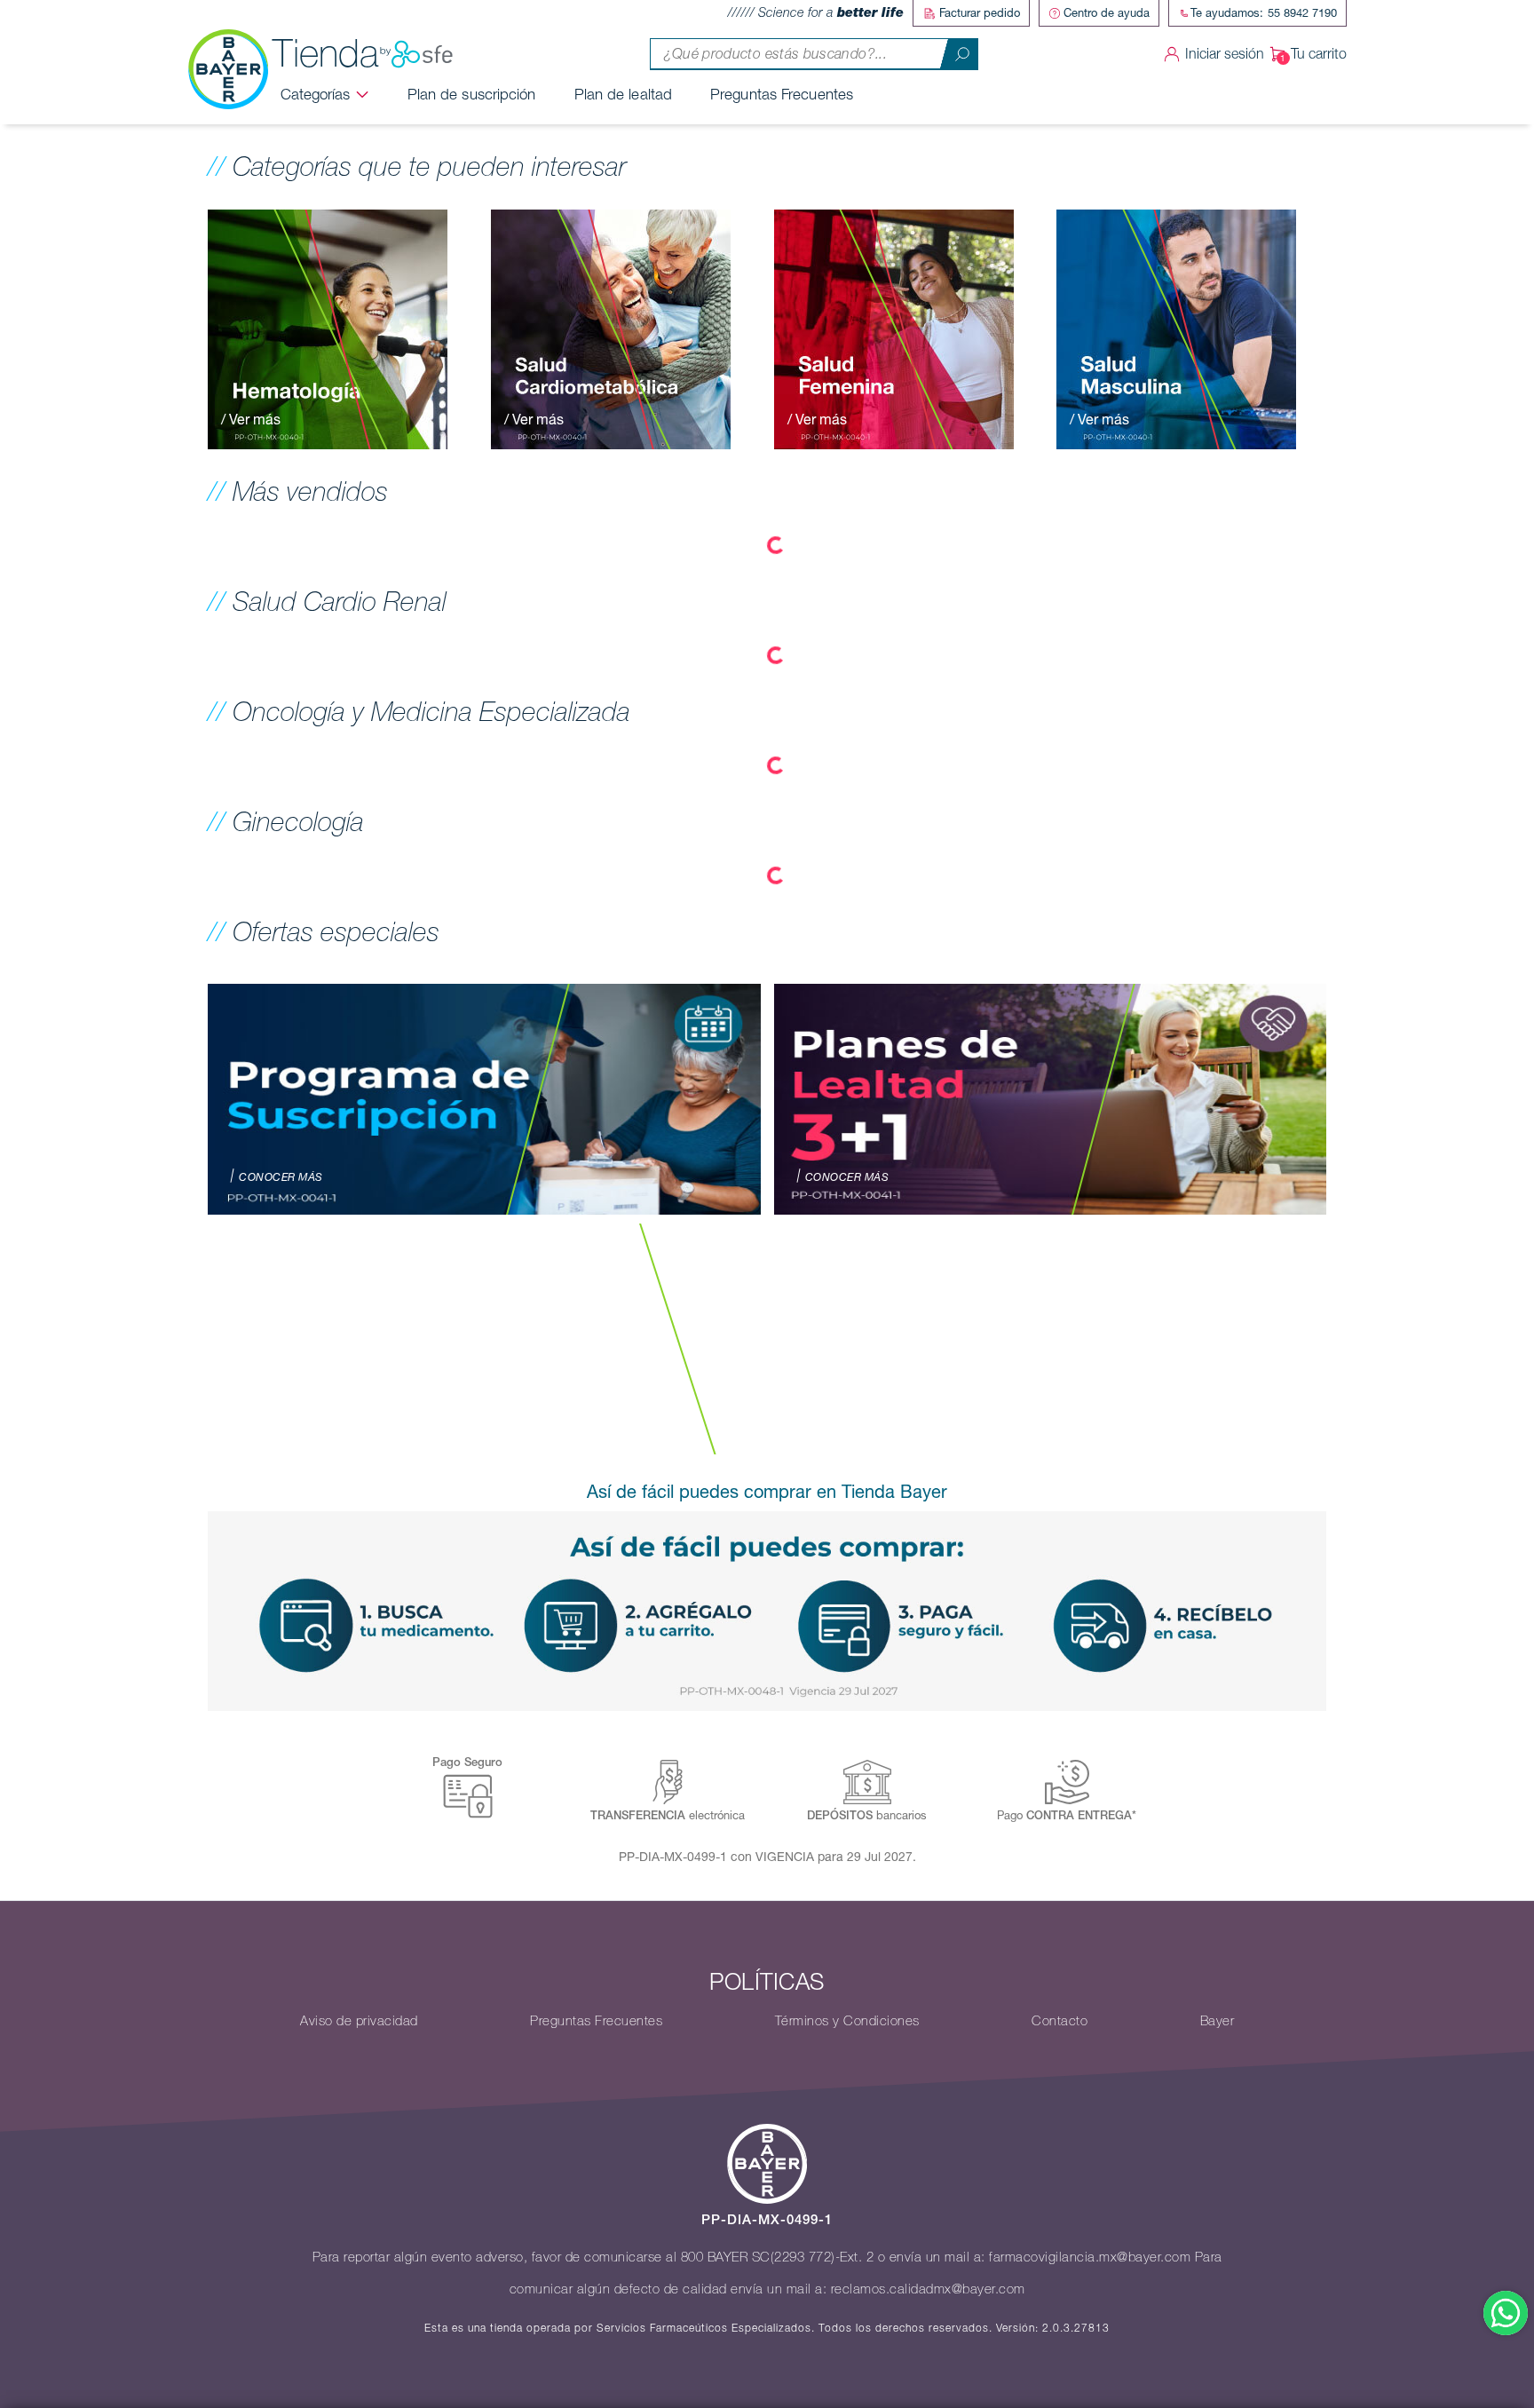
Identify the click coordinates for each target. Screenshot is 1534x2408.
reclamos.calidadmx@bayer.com (928, 2289)
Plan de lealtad (624, 94)
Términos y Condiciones (847, 2021)
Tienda (326, 54)
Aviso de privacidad (359, 2021)
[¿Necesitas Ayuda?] (1506, 2313)
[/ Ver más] (328, 328)
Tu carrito (1319, 54)
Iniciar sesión (1225, 54)
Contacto (1060, 2021)
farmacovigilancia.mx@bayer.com (1090, 2257)
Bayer (1218, 2021)
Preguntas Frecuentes (782, 94)
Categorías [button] (316, 94)
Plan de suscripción (472, 94)
